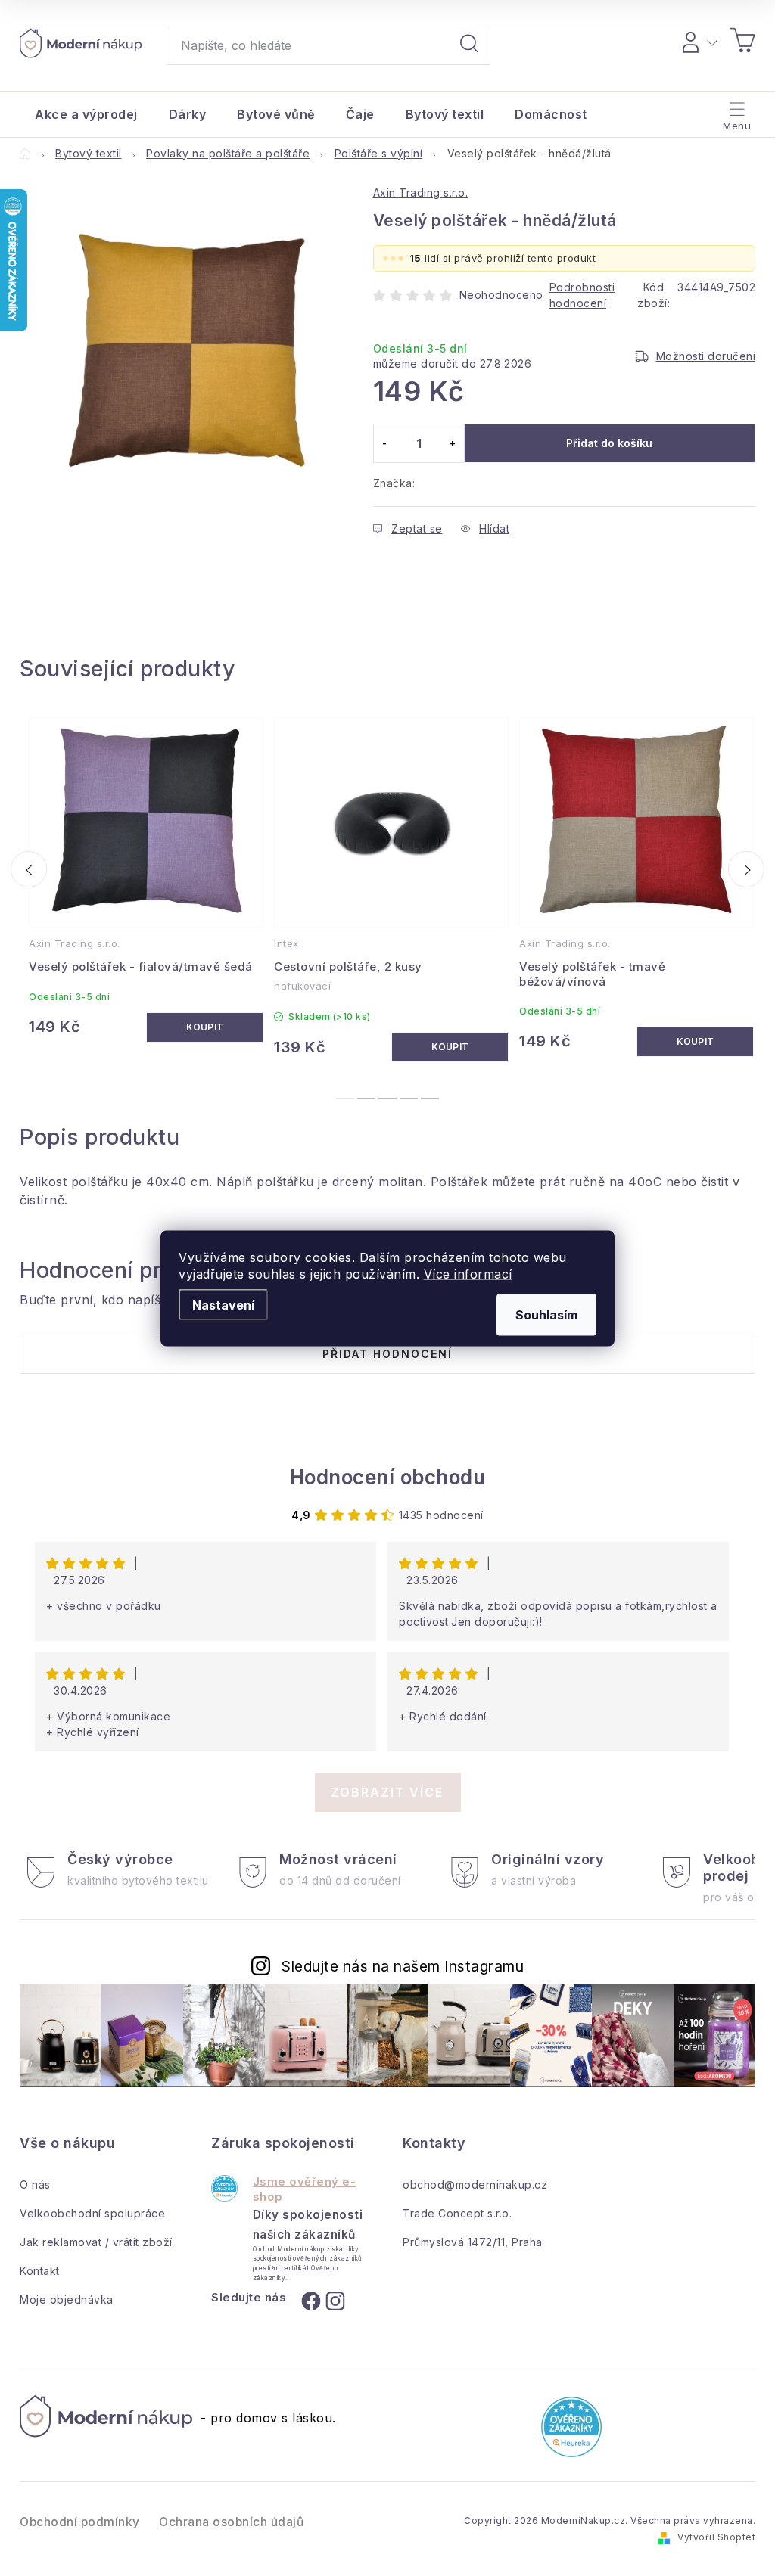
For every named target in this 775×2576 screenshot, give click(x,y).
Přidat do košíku (609, 443)
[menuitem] (86, 114)
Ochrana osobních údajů (231, 2522)
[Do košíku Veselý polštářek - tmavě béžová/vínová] (695, 1042)
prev (29, 869)
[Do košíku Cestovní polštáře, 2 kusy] (450, 1047)
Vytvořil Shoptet (716, 2537)
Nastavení (223, 1304)
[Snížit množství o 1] (385, 443)
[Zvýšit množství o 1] (453, 443)
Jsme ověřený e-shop (305, 2189)
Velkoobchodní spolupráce (92, 2213)
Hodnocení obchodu (388, 1477)
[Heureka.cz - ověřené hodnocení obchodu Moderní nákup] (224, 2188)
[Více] (735, 110)
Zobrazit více (387, 1792)
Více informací (468, 1273)
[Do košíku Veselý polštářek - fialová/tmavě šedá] (205, 1027)
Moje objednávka (67, 2299)
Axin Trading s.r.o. (421, 193)
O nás (35, 2184)
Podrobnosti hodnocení (582, 295)
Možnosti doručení (706, 356)
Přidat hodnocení (387, 1354)
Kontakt (40, 2271)
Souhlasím (546, 1314)
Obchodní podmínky (80, 2522)
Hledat (469, 45)
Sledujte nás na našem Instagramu (403, 1966)
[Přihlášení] (697, 40)
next (746, 869)
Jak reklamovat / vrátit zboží (96, 2242)
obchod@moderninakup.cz (475, 2184)
